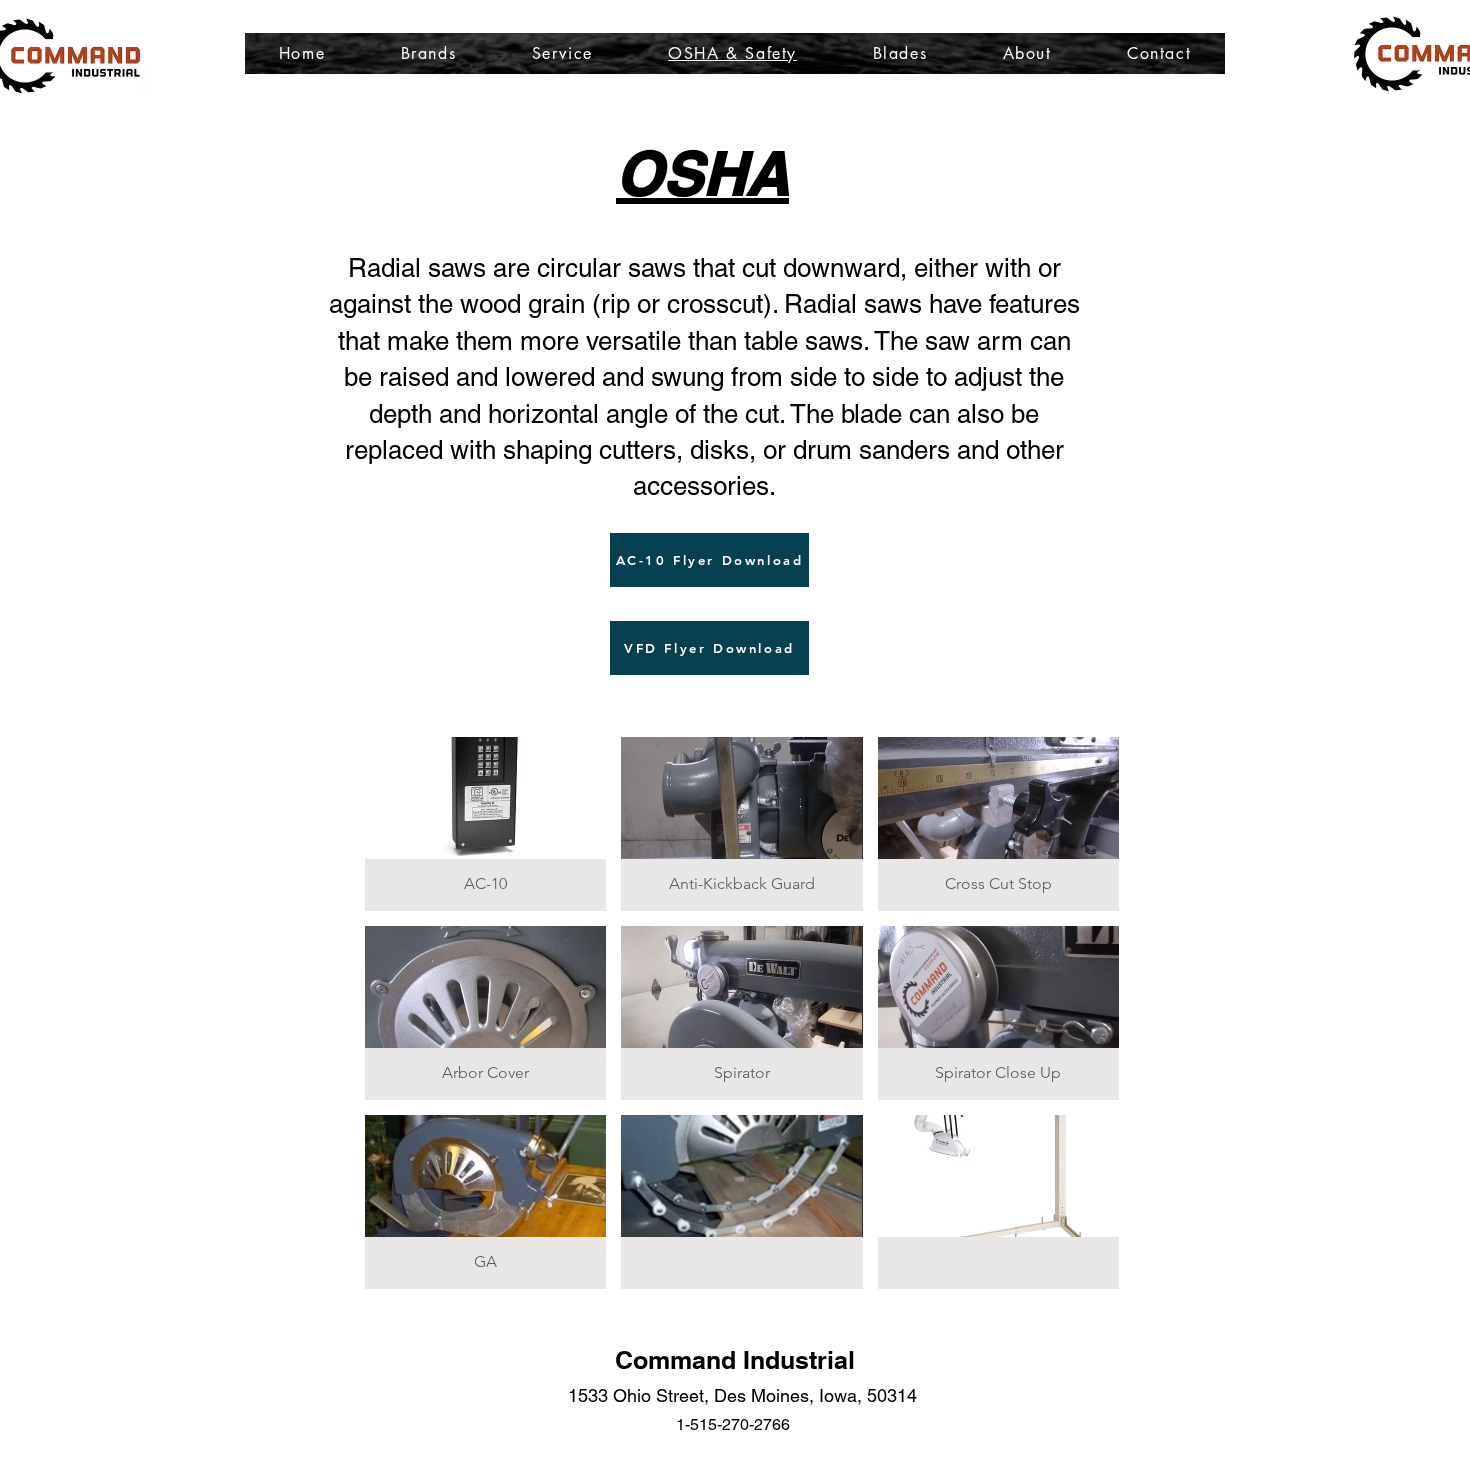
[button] (485, 824)
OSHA (702, 173)
